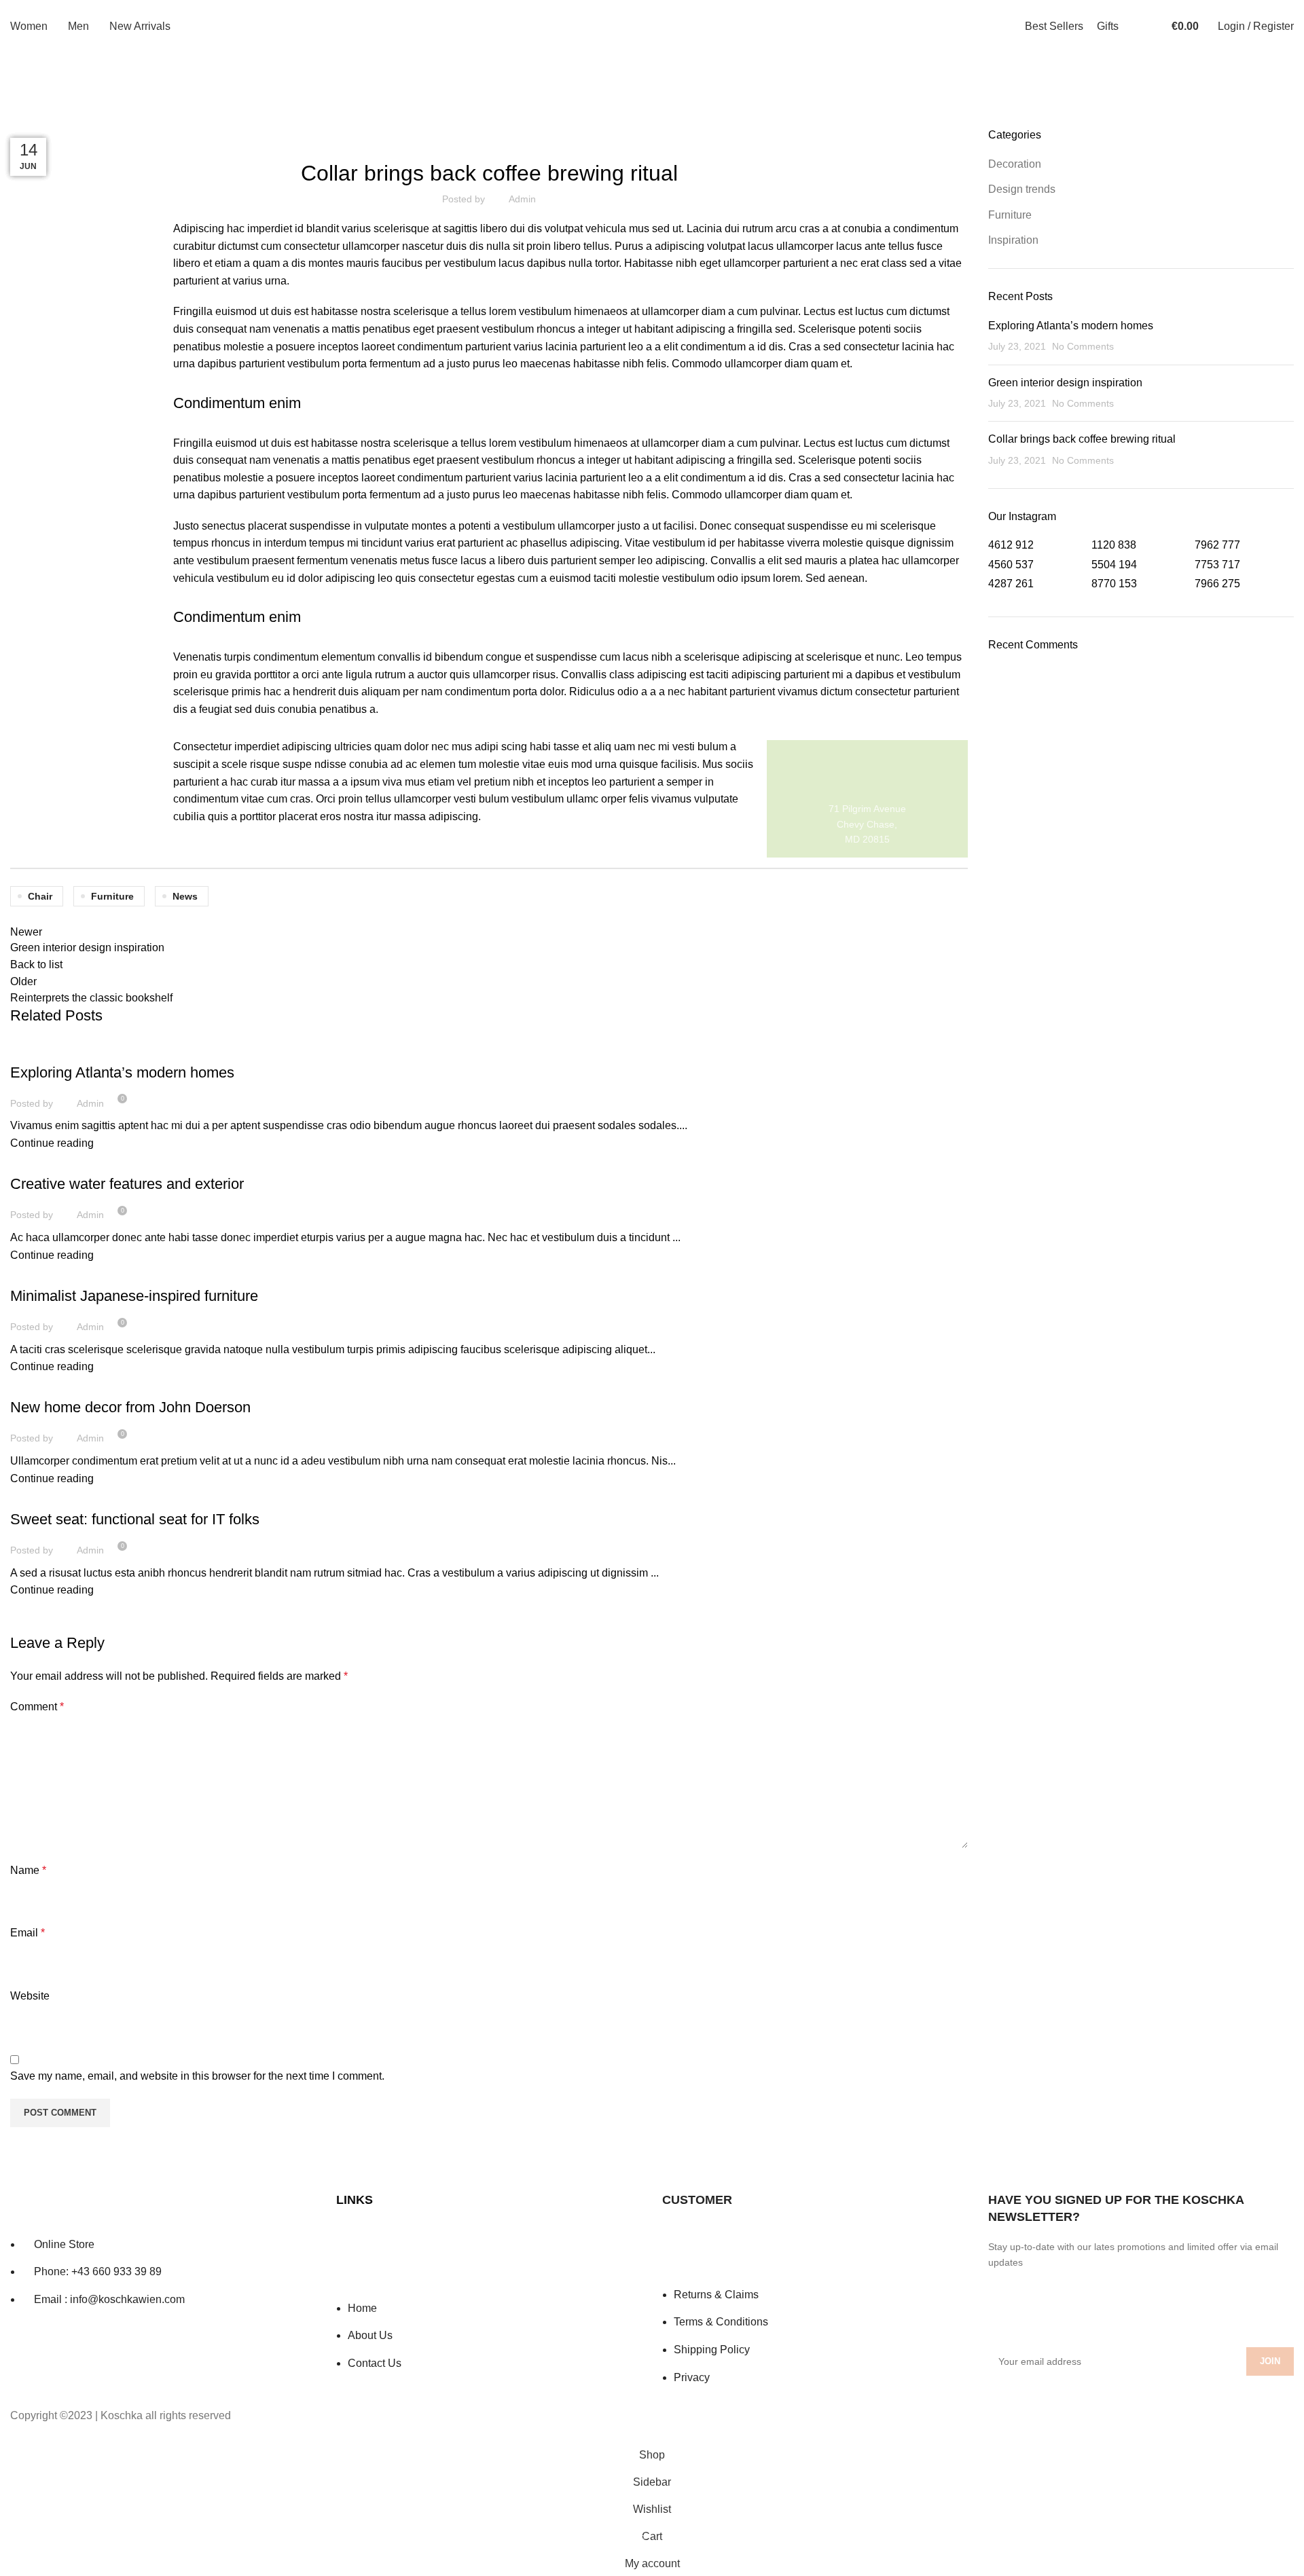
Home (21, 119)
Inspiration (43, 1272)
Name (28, 1870)
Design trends (1022, 189)
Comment (37, 1707)
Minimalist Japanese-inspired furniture (134, 1296)
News (185, 896)
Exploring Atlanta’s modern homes (122, 1072)
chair (40, 896)
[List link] (163, 2250)
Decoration (44, 1048)
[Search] (1139, 26)
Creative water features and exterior (127, 1184)
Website (30, 1996)
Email (28, 1933)
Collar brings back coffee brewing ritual (1082, 439)
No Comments (1083, 346)
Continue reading (52, 1143)
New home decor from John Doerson (130, 1407)
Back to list (36, 964)
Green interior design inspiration (1065, 383)
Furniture (67, 119)
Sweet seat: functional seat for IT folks (135, 1519)
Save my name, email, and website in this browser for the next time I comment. (197, 2076)
